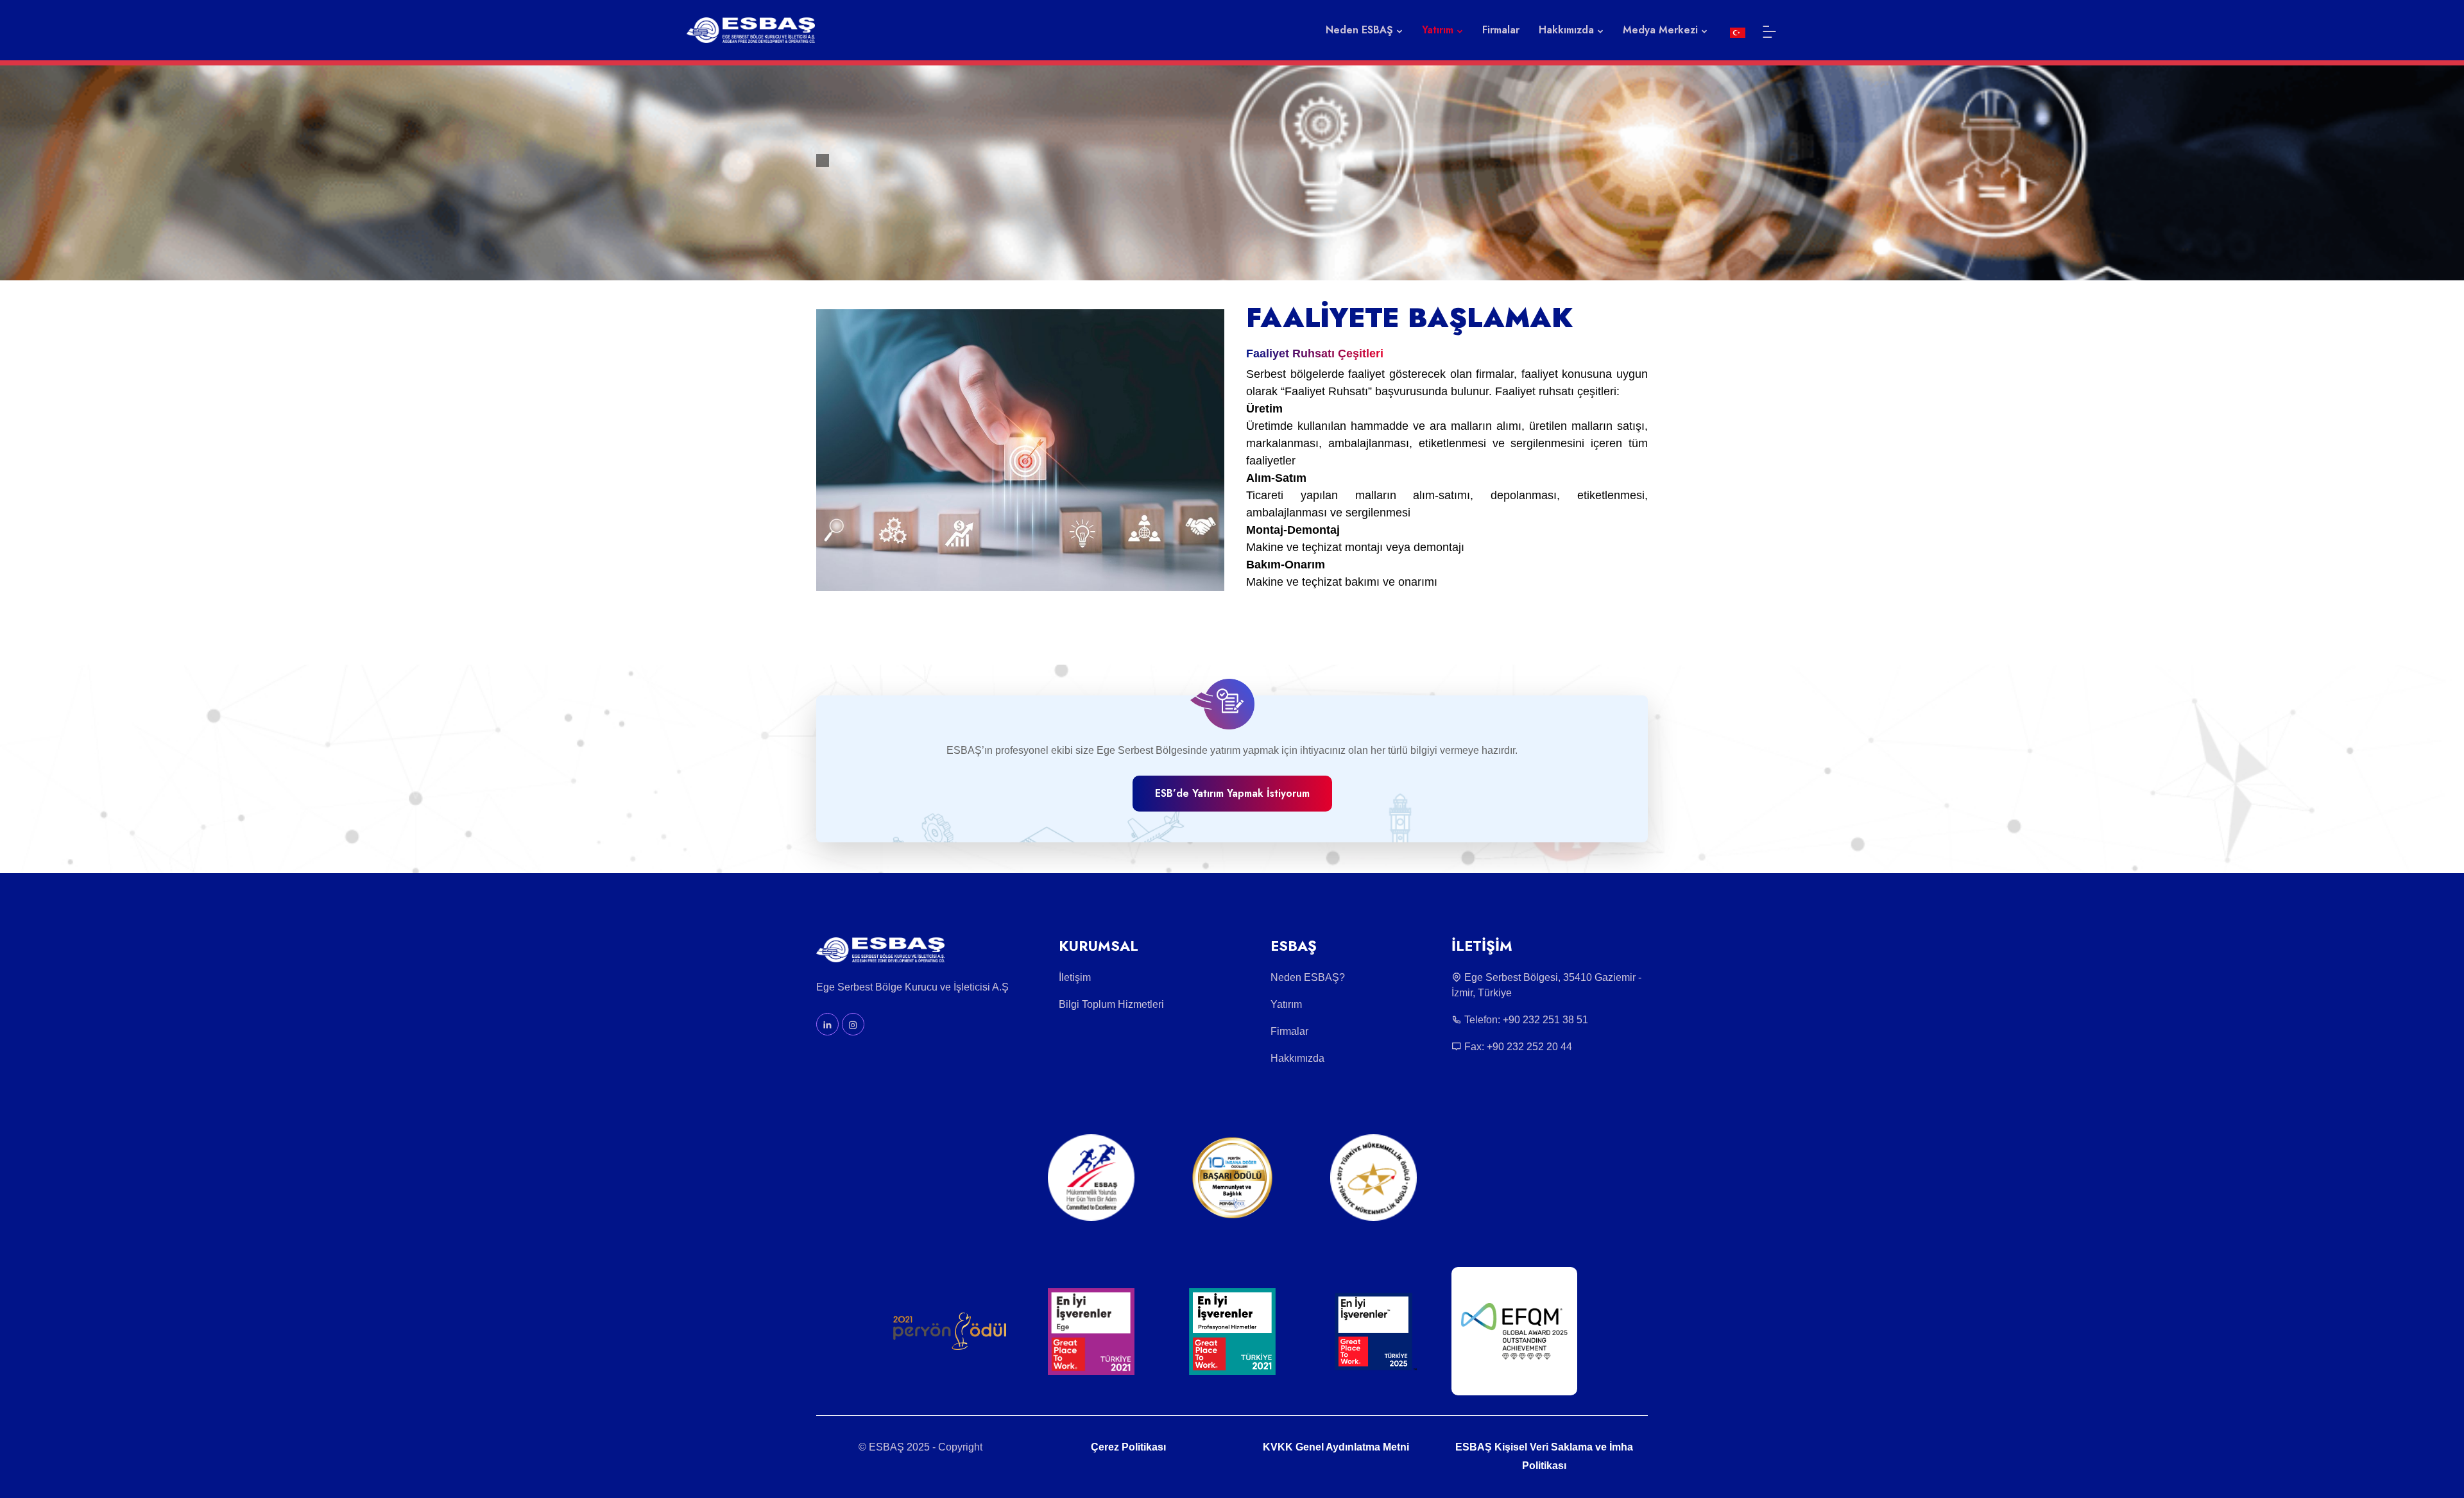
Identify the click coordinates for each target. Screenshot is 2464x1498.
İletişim (1075, 977)
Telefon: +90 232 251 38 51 (1525, 1020)
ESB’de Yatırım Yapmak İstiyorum (1232, 793)
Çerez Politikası (1128, 1447)
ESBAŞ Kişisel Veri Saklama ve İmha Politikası (1544, 1456)
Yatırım (1286, 1004)
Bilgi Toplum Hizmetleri (1111, 1004)
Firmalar (1501, 30)
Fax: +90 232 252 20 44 (1517, 1047)
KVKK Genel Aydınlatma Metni (1336, 1447)
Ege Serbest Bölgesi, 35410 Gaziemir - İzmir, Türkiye (1546, 985)
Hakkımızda (1297, 1058)
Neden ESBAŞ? (1308, 977)
